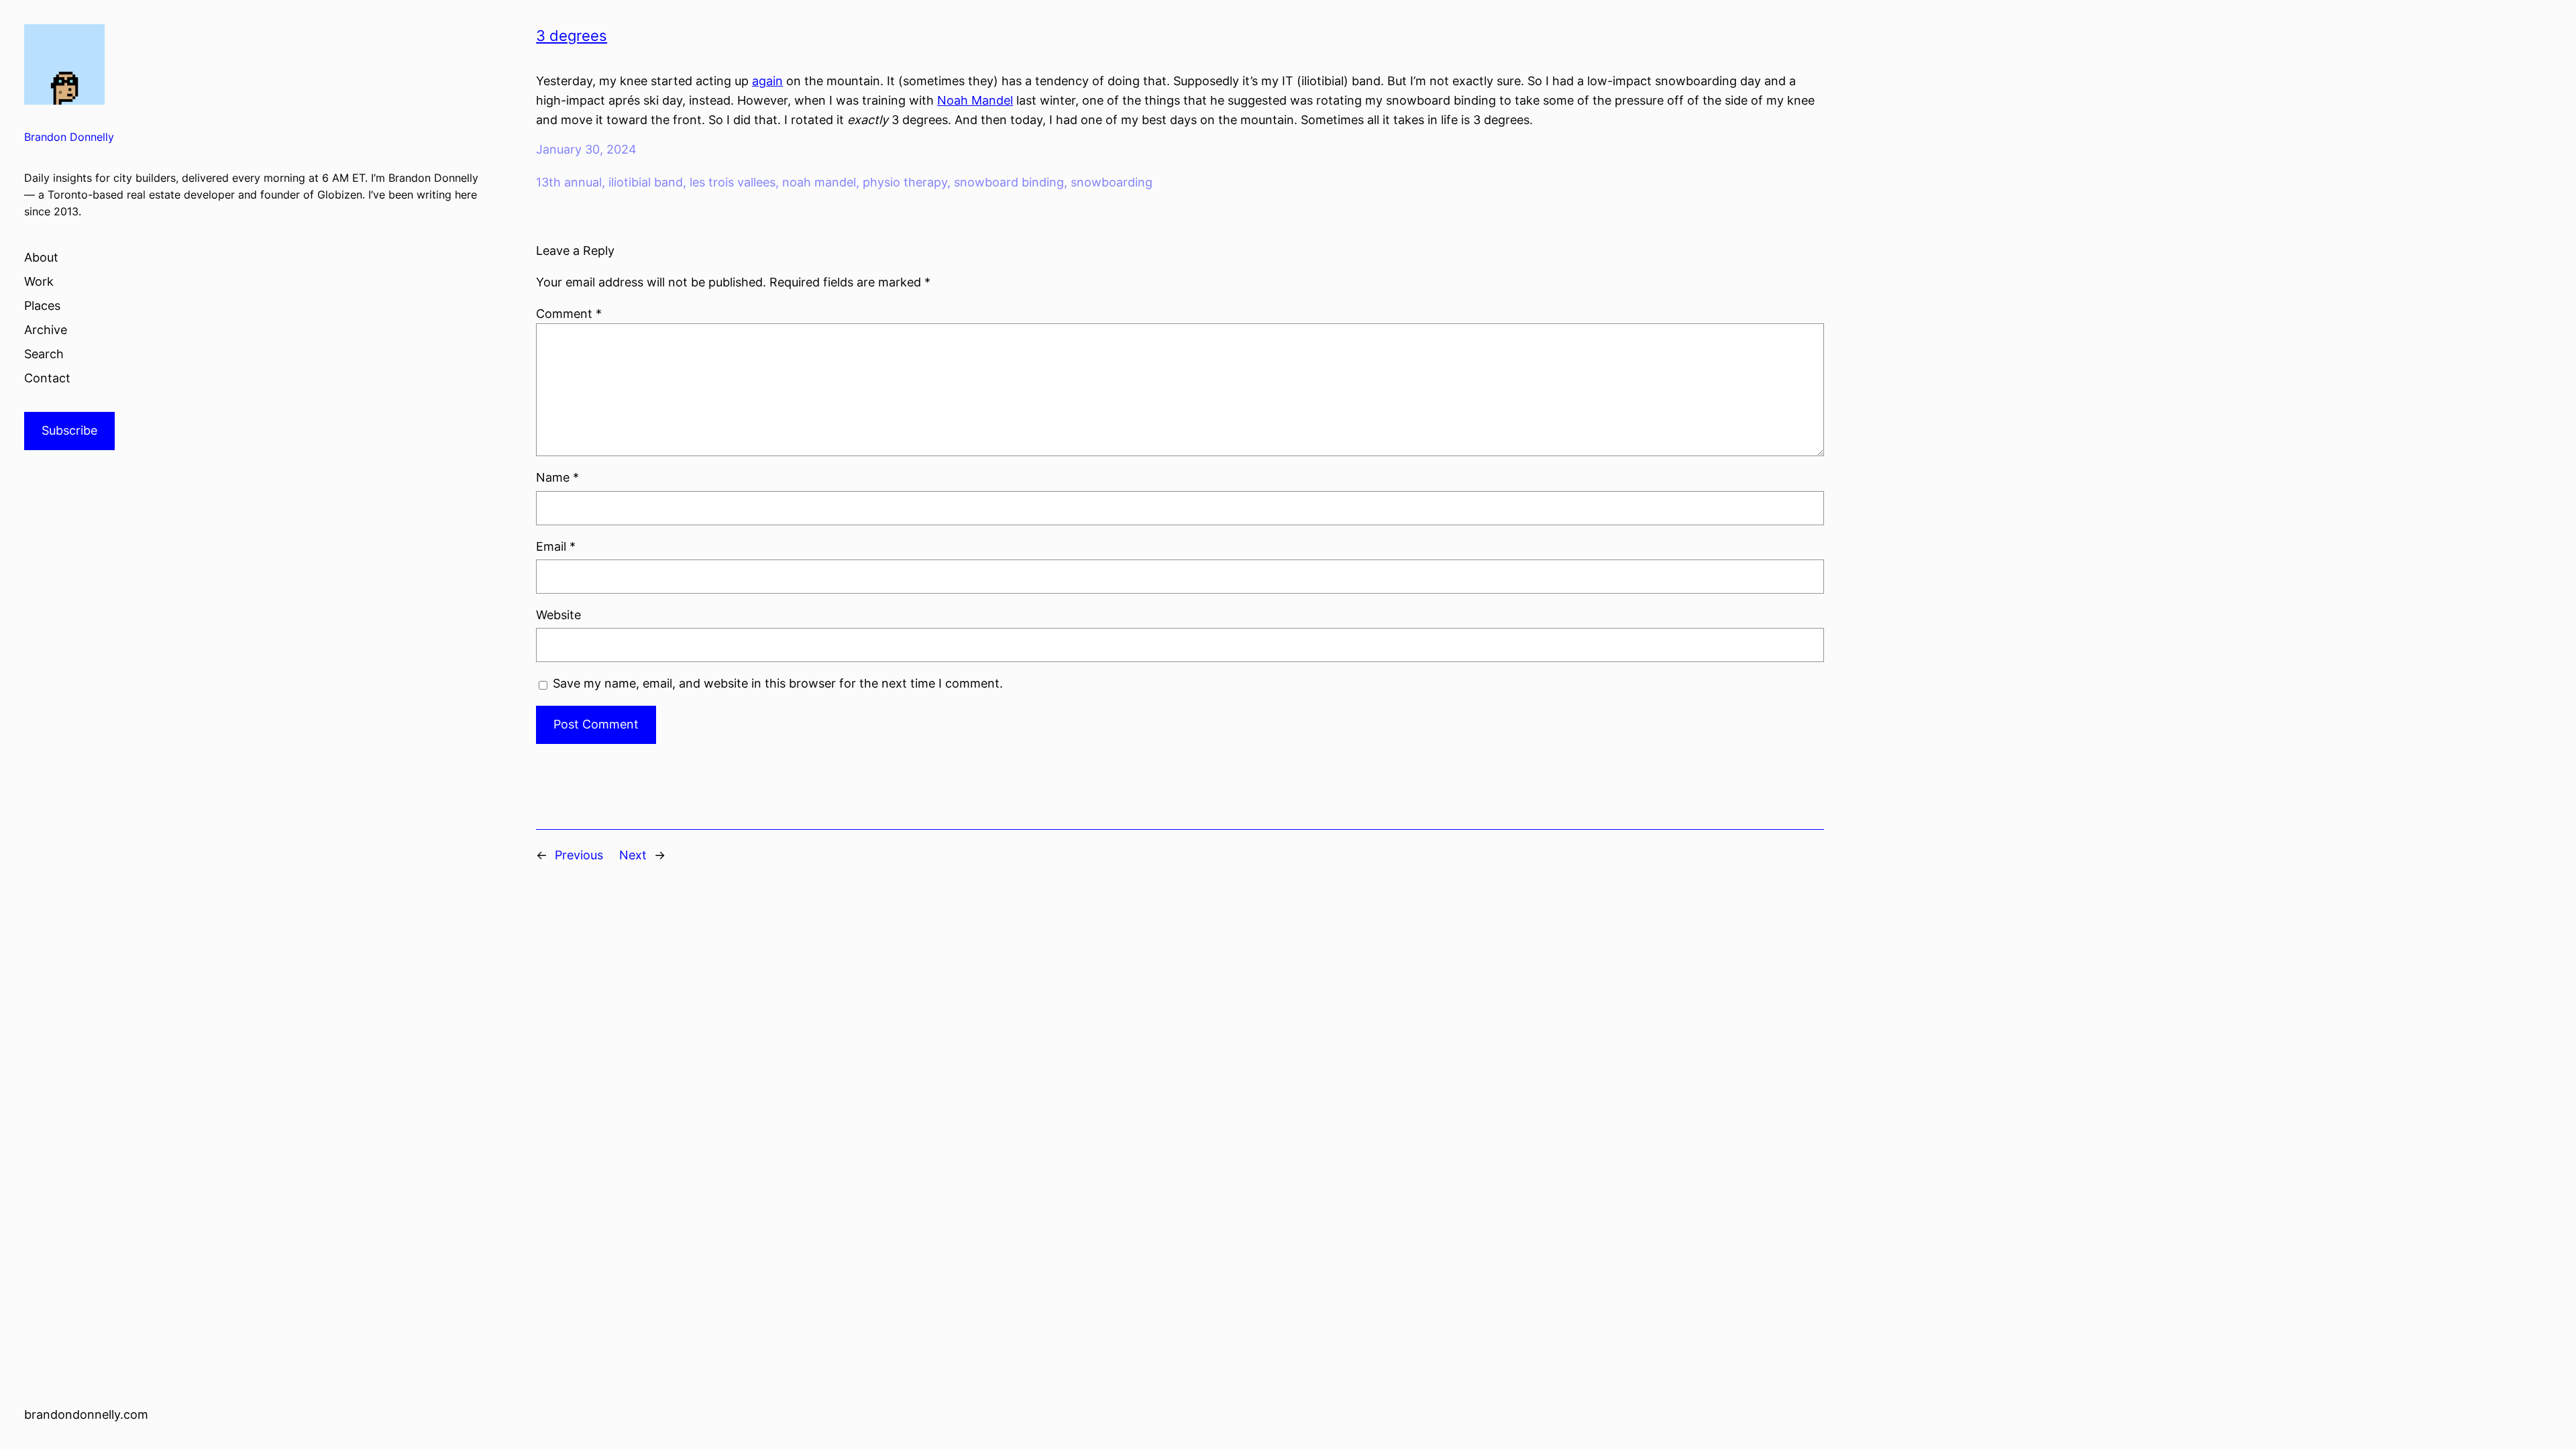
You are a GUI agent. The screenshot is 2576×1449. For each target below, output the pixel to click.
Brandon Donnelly (69, 137)
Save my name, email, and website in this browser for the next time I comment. (778, 683)
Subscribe (69, 430)
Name (557, 477)
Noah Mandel (975, 100)
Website (558, 615)
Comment (569, 314)
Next (633, 855)
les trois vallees (733, 182)
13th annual (569, 182)
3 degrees (572, 36)
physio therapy (905, 182)
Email (556, 546)
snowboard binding (1009, 182)
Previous (579, 855)
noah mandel (819, 182)
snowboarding (1112, 182)
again (767, 81)
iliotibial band (646, 182)
